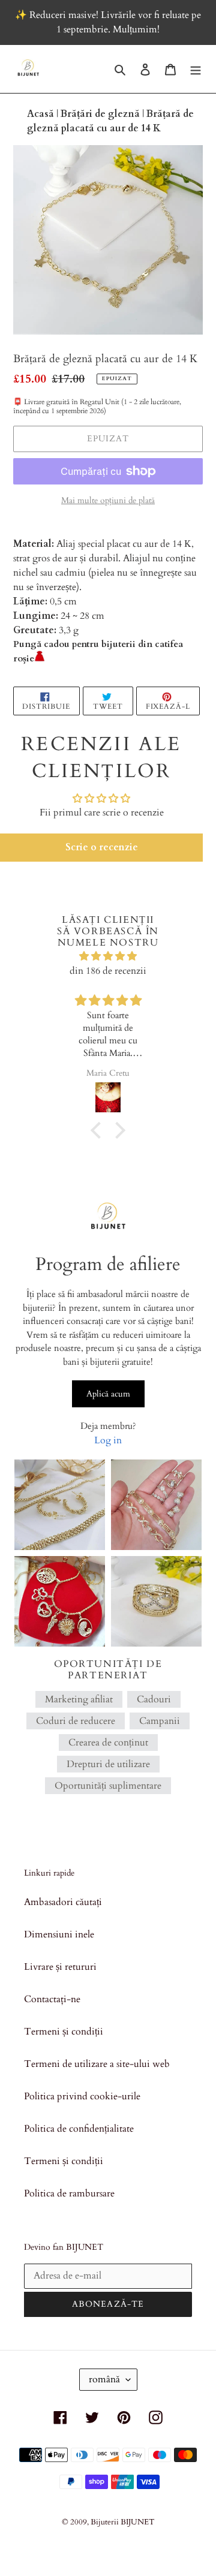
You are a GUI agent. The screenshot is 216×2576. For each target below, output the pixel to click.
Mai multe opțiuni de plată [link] (108, 500)
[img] (108, 956)
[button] (101, 847)
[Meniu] (196, 69)
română (104, 2379)
